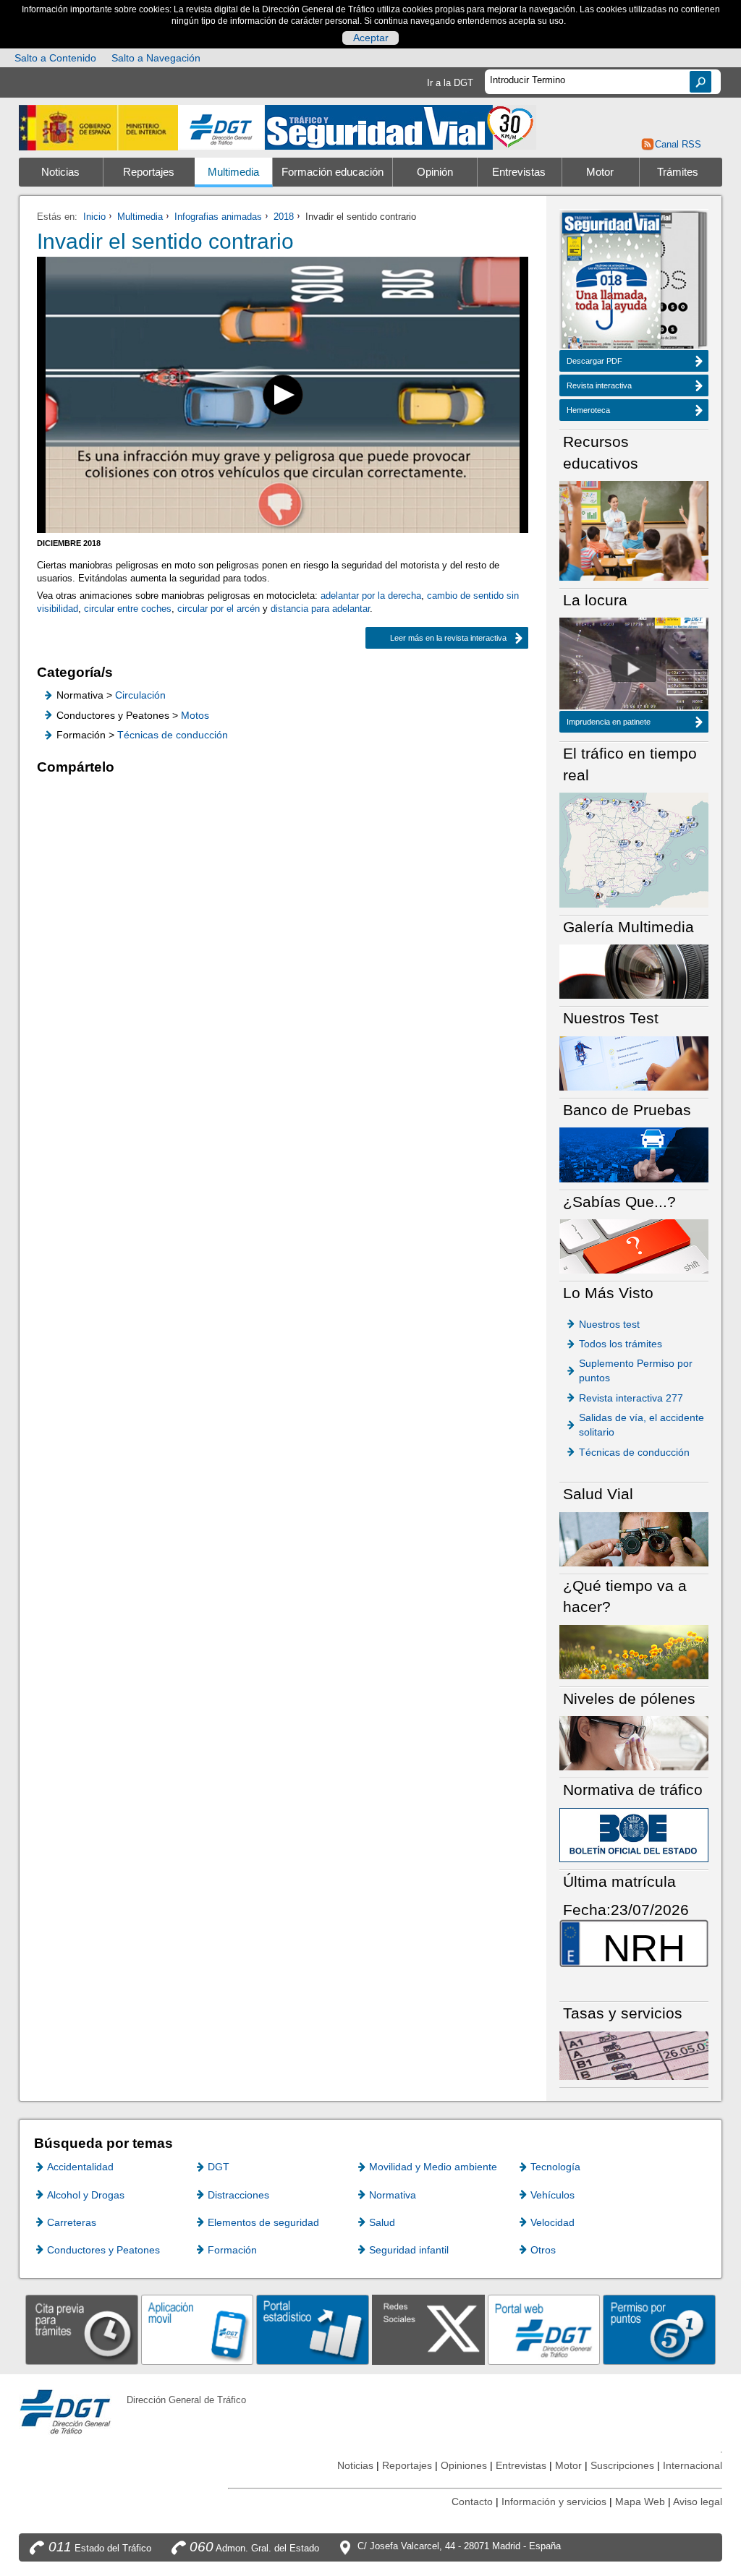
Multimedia (233, 172)
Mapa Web (640, 2502)
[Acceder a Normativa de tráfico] (634, 1834)
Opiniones (464, 2465)
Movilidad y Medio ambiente (433, 2167)
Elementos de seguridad (263, 2222)
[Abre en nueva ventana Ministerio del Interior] (98, 128)
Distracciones (238, 2195)
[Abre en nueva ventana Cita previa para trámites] (82, 2329)
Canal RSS (678, 144)
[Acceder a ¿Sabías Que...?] (634, 1246)
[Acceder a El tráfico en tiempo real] (634, 849)
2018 (284, 217)
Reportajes (149, 172)
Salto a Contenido (55, 58)
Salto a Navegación (156, 58)
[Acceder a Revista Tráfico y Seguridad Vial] (401, 126)
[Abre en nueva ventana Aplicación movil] (198, 2329)
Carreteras (72, 2222)
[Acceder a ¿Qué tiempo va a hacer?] (634, 1651)
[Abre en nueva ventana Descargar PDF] (611, 282)
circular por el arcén (219, 609)
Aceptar (371, 38)
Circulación (140, 695)
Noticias (60, 172)
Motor (600, 172)
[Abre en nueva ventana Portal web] (544, 2329)
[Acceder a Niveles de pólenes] (634, 1743)
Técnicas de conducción (173, 735)
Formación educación (333, 172)
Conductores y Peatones (103, 2250)
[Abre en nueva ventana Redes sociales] (428, 2329)
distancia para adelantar (320, 609)
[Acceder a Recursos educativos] (634, 530)
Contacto (472, 2502)
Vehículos (552, 2195)
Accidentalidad (80, 2167)
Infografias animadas (218, 217)
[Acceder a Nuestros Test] (634, 1063)
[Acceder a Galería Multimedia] (634, 971)
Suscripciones (622, 2465)
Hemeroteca (588, 410)
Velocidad (552, 2222)
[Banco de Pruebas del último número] (634, 1154)
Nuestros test (609, 1324)
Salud (382, 2222)
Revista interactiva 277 (631, 1398)
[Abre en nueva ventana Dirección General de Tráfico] (221, 128)
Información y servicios (554, 2502)
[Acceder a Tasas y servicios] (634, 2055)
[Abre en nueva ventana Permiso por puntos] (659, 2329)
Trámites (678, 172)
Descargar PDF (594, 361)
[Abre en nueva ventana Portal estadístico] (313, 2329)
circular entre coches (128, 609)
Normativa (393, 2195)
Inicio (94, 217)
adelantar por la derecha (371, 596)
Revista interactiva (599, 385)
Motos (195, 715)
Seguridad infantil (409, 2250)
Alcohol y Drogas (86, 2195)
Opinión (435, 172)
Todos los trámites (621, 1344)
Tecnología (555, 2167)
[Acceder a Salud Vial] (634, 1539)
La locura (634, 668)
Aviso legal (698, 2502)
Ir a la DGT (450, 83)
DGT (219, 2167)
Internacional (693, 2465)
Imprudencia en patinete (609, 722)
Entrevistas (519, 172)
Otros (543, 2250)
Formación (232, 2250)
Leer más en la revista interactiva (436, 638)
